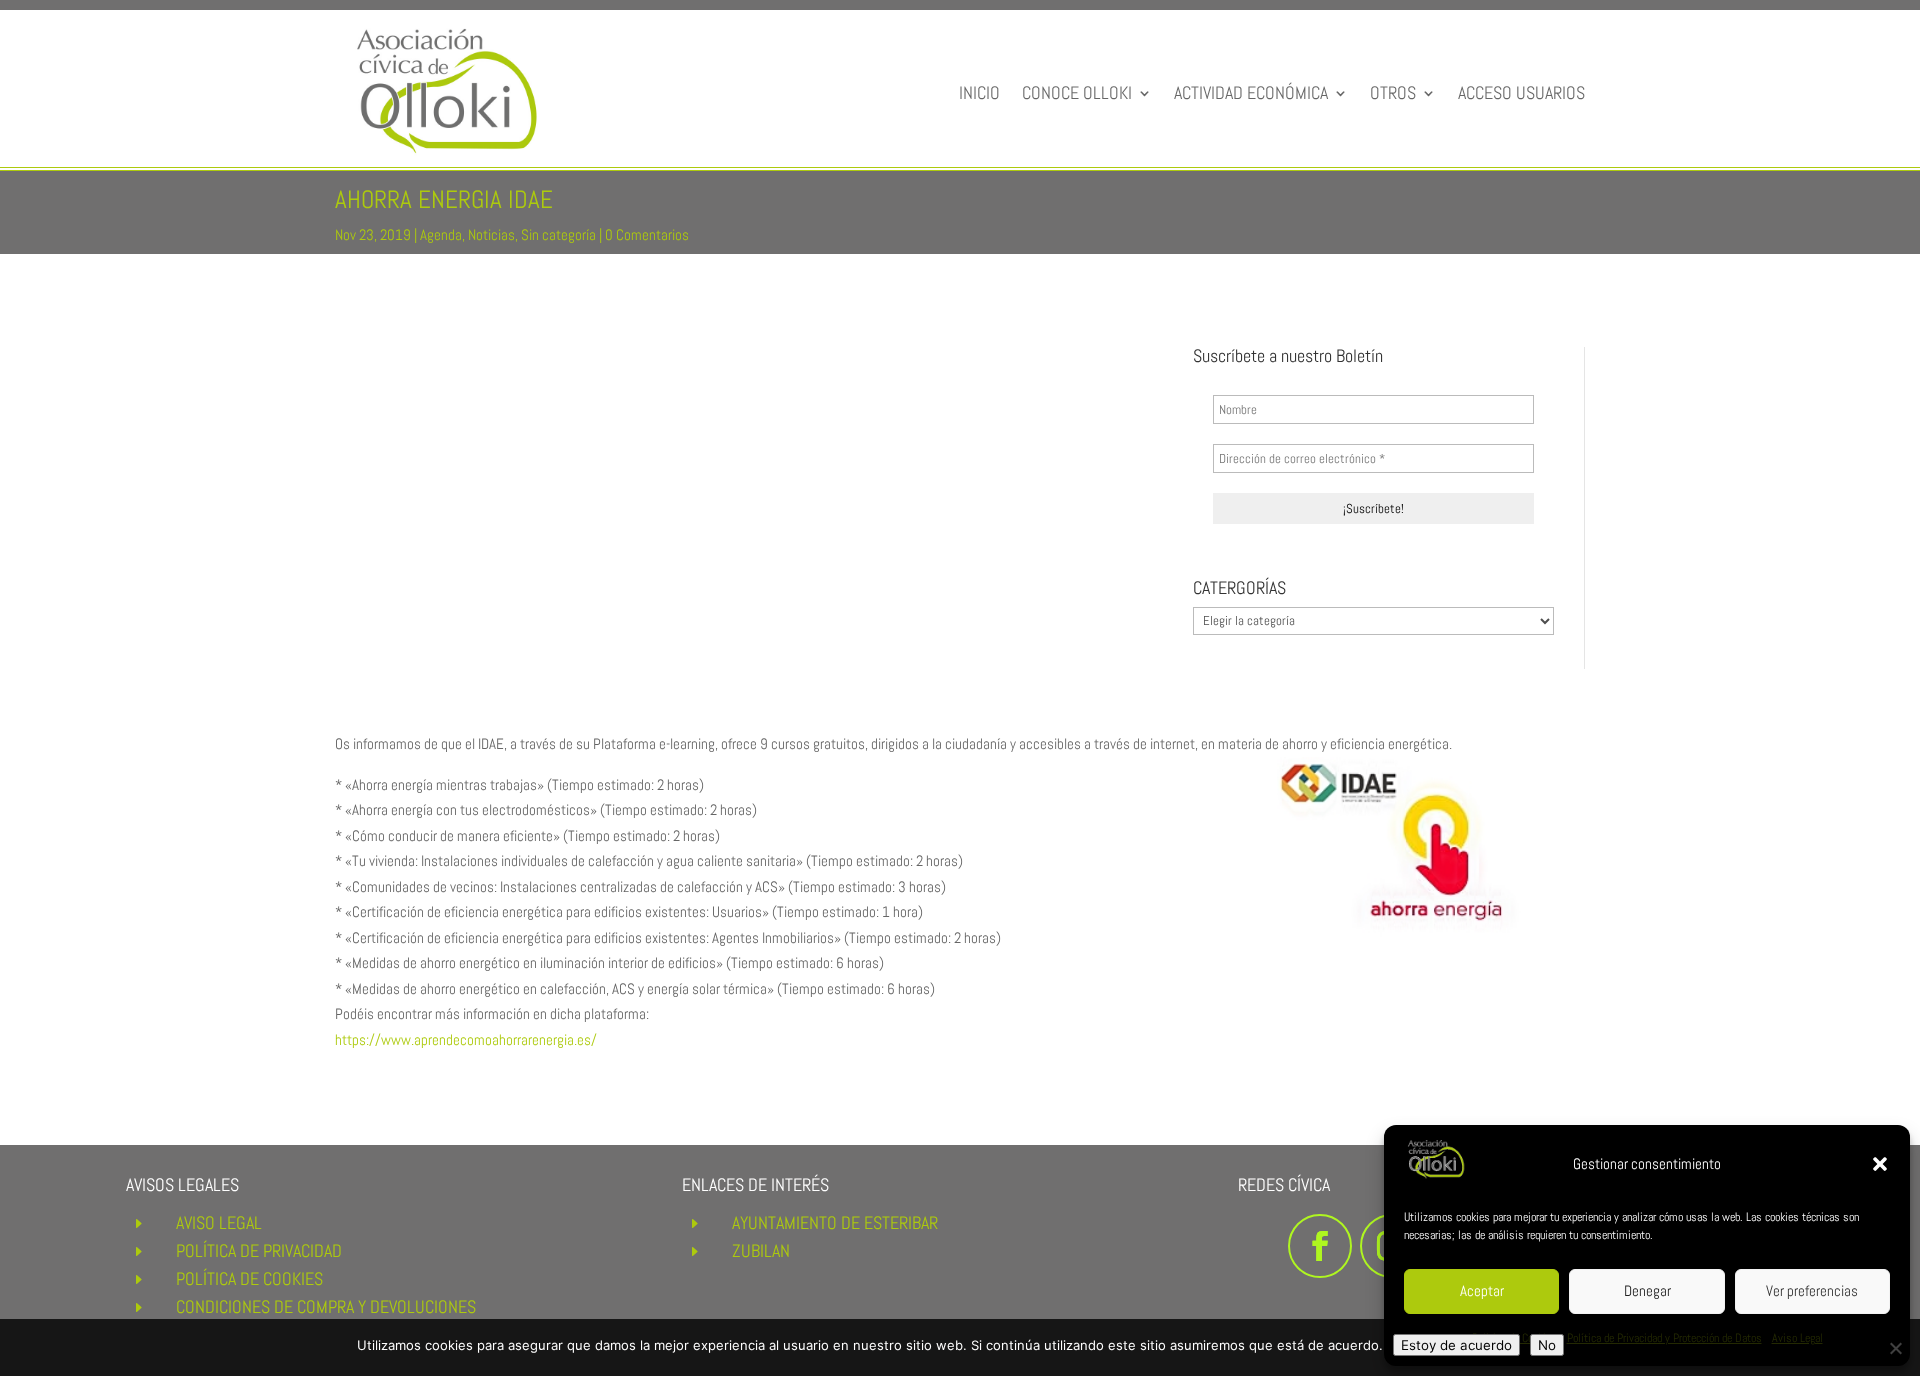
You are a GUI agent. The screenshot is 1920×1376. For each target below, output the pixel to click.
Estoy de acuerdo (1456, 1345)
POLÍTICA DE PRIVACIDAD (259, 1250)
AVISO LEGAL (219, 1222)
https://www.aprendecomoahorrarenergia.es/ (466, 1039)
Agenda (441, 234)
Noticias (491, 234)
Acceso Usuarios (1521, 92)
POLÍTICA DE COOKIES (249, 1278)
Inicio (979, 92)
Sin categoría (558, 234)
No (1547, 1345)
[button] (1880, 1164)
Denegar (1647, 1290)
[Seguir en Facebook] (1320, 1246)
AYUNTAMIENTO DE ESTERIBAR (835, 1222)
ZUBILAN (761, 1250)
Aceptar (1482, 1290)
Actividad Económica (1251, 92)
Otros (1393, 92)
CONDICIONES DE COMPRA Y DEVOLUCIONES (326, 1306)
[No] (1895, 1348)
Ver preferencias (1812, 1290)
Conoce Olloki (1077, 92)
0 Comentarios (647, 234)
